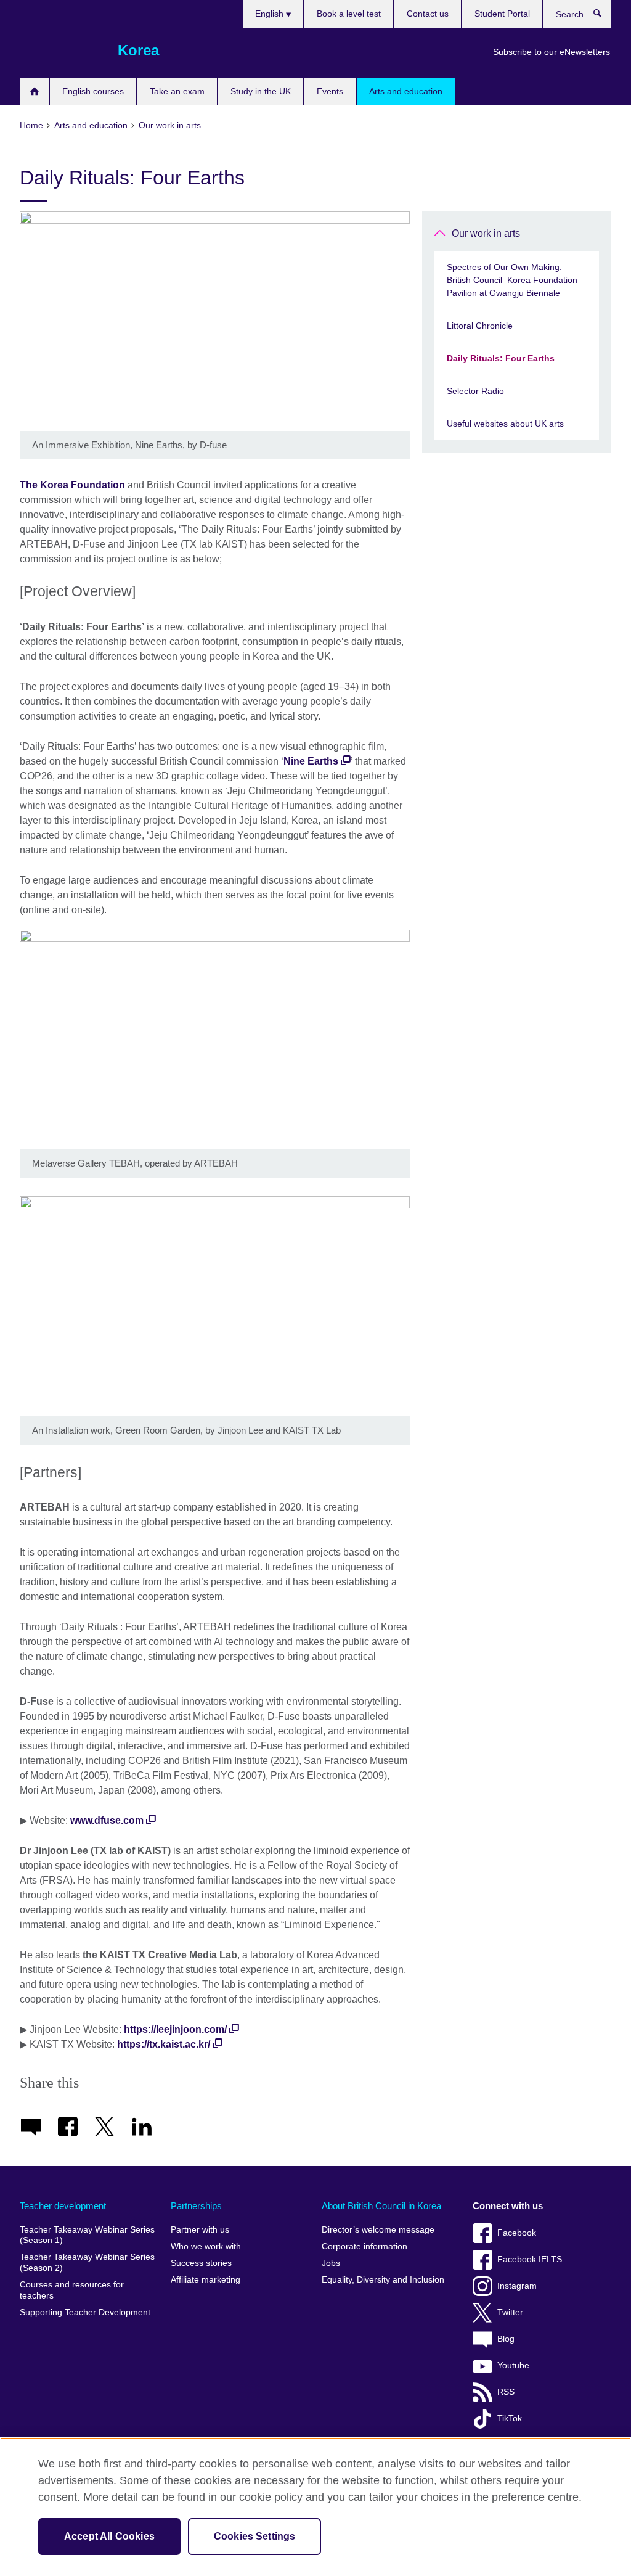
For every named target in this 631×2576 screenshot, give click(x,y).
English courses (93, 91)
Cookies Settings (255, 2536)
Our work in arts (486, 233)
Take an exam (177, 91)
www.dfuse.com (107, 1820)
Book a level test (349, 14)
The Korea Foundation (72, 485)
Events (330, 91)
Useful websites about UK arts (505, 424)
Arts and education (406, 91)
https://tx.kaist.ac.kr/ (164, 2044)
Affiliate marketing (206, 2280)
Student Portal (502, 14)
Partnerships (196, 2206)
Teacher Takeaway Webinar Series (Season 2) (87, 2262)
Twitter (510, 2312)
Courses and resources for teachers (72, 2290)
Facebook (517, 2233)
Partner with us (200, 2230)
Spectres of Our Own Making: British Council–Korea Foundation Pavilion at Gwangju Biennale (512, 280)
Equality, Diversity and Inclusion (383, 2280)
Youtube (513, 2365)
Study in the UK (261, 91)
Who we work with (206, 2246)
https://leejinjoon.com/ (175, 2029)
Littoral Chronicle (480, 326)
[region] (315, 2507)
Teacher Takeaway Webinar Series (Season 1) (87, 2235)
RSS (506, 2392)
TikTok (510, 2418)
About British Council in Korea (381, 2206)
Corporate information (364, 2246)
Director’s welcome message (378, 2230)
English (271, 14)
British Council (56, 51)
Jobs (331, 2263)
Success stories (201, 2263)
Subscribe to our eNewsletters (552, 52)
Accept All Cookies (109, 2536)
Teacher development (63, 2206)
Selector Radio (475, 391)
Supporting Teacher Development (85, 2312)
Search (604, 16)
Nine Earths (311, 761)
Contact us (428, 14)
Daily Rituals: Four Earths (501, 358)
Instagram (517, 2286)
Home (34, 92)
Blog (506, 2339)
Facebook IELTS (530, 2259)
